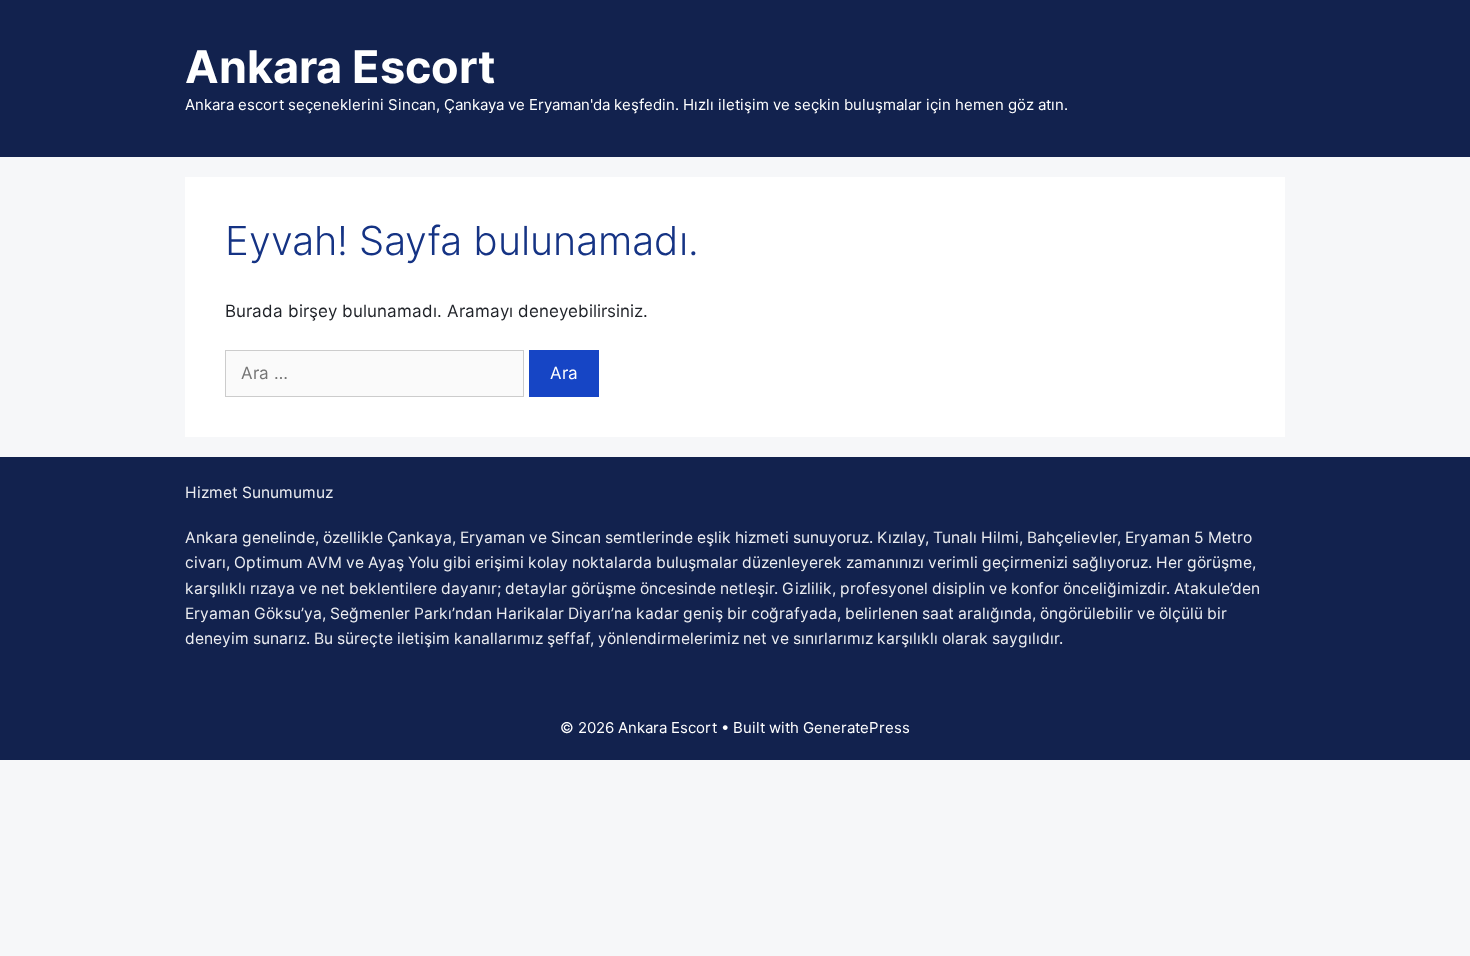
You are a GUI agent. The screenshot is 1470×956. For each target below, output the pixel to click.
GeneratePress (856, 727)
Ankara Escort (340, 66)
